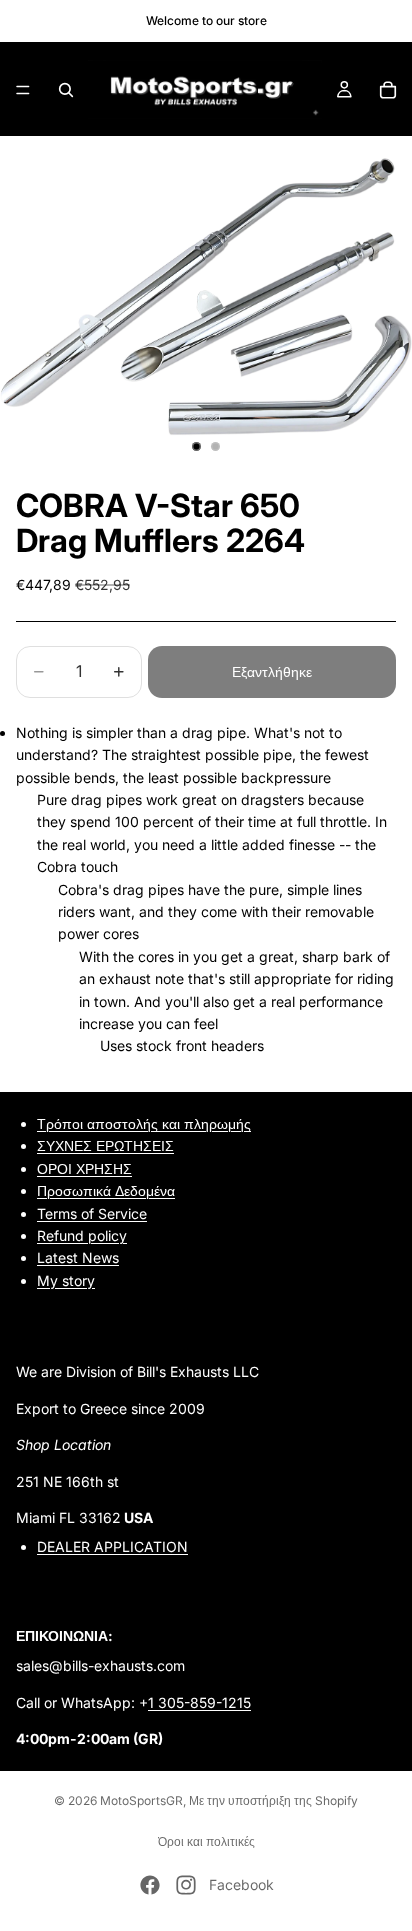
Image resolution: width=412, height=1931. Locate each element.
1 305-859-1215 (199, 1701)
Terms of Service (92, 1212)
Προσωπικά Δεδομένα (106, 1190)
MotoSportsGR (141, 1800)
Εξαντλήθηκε (272, 671)
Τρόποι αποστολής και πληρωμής (144, 1123)
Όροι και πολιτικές (206, 1841)
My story (66, 1279)
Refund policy (82, 1235)
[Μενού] (23, 90)
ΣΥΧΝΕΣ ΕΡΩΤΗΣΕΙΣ (105, 1145)
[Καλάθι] (388, 90)
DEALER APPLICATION (112, 1546)
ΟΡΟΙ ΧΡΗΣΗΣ (84, 1167)
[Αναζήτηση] (66, 90)
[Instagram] (186, 1885)
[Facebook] (150, 1885)
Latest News (78, 1257)
